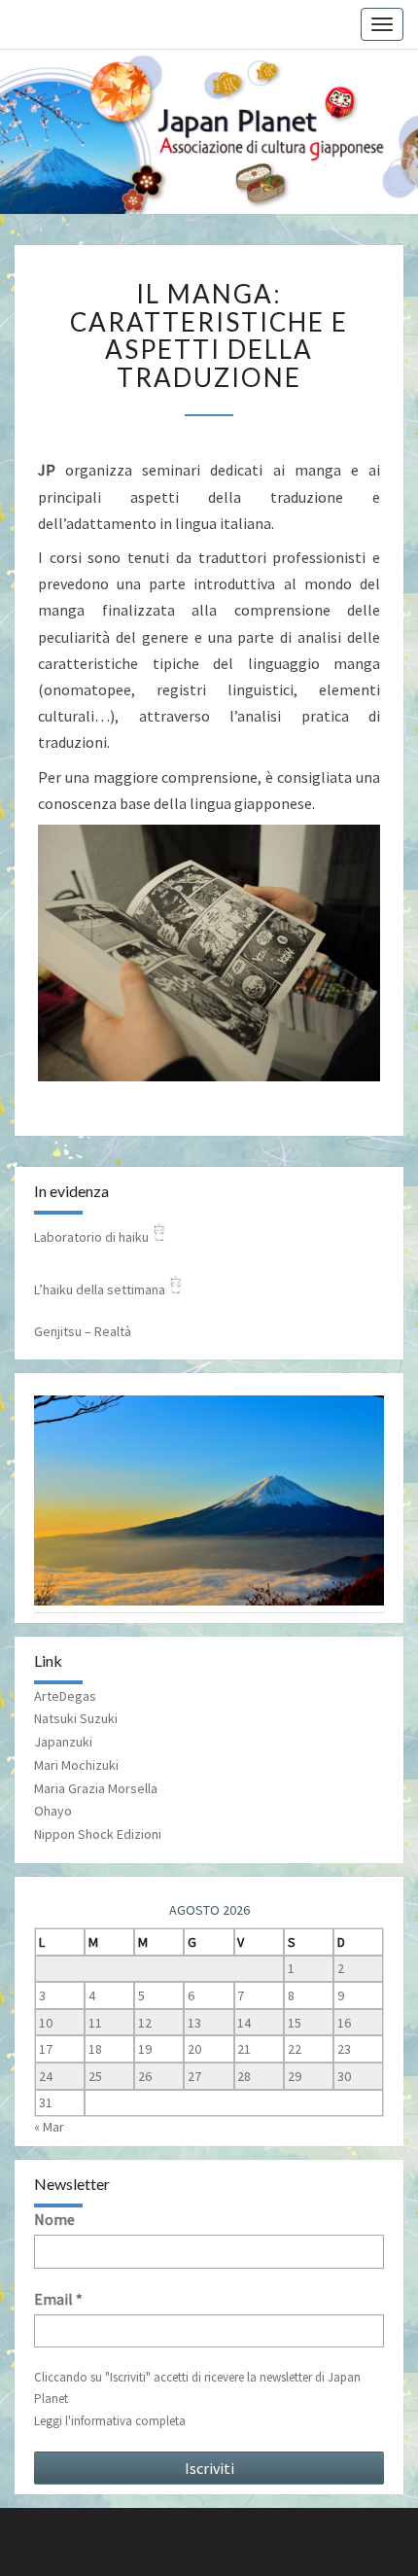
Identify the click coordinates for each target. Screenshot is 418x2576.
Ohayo (53, 1811)
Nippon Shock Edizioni (98, 1834)
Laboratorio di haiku (91, 1237)
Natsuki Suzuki (76, 1718)
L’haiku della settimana (100, 1289)
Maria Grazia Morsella (96, 1788)
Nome (54, 2219)
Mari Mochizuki (76, 1765)
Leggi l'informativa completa (110, 2421)
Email (58, 2299)
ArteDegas (65, 1696)
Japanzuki (63, 1742)
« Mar (49, 2127)
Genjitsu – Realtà (83, 1331)
